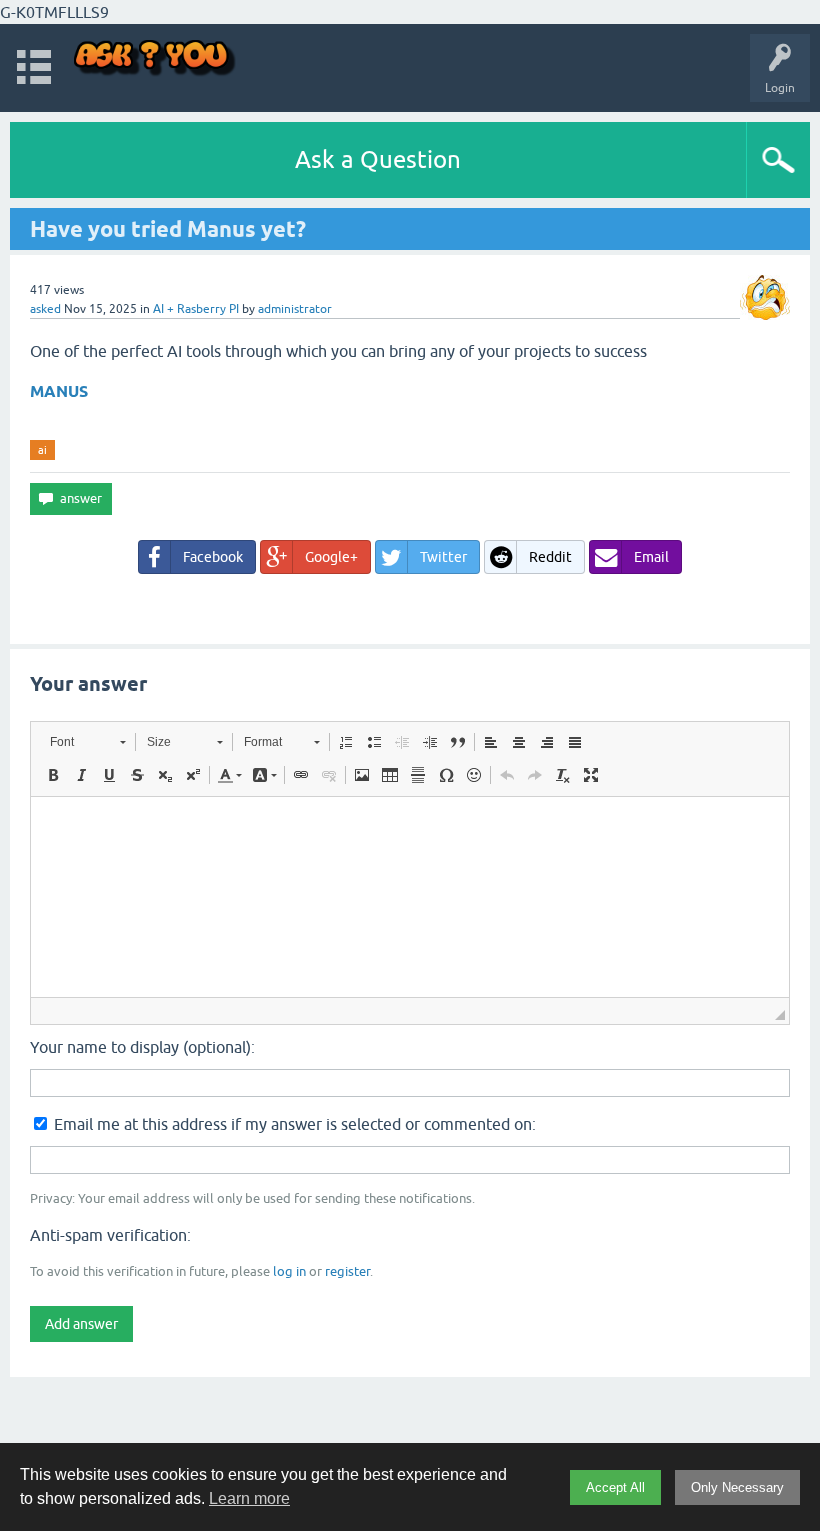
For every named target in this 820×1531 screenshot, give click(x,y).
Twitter (443, 557)
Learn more (249, 1498)
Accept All (615, 1487)
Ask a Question (378, 159)
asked (45, 309)
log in (289, 1271)
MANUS (59, 391)
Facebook (213, 557)
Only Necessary (737, 1487)
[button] (87, 742)
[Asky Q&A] (155, 58)
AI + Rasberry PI (196, 309)
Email (651, 557)
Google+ (331, 557)
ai (42, 450)
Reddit (550, 557)
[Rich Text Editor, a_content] (410, 897)
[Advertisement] (410, 1435)
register (347, 1271)
